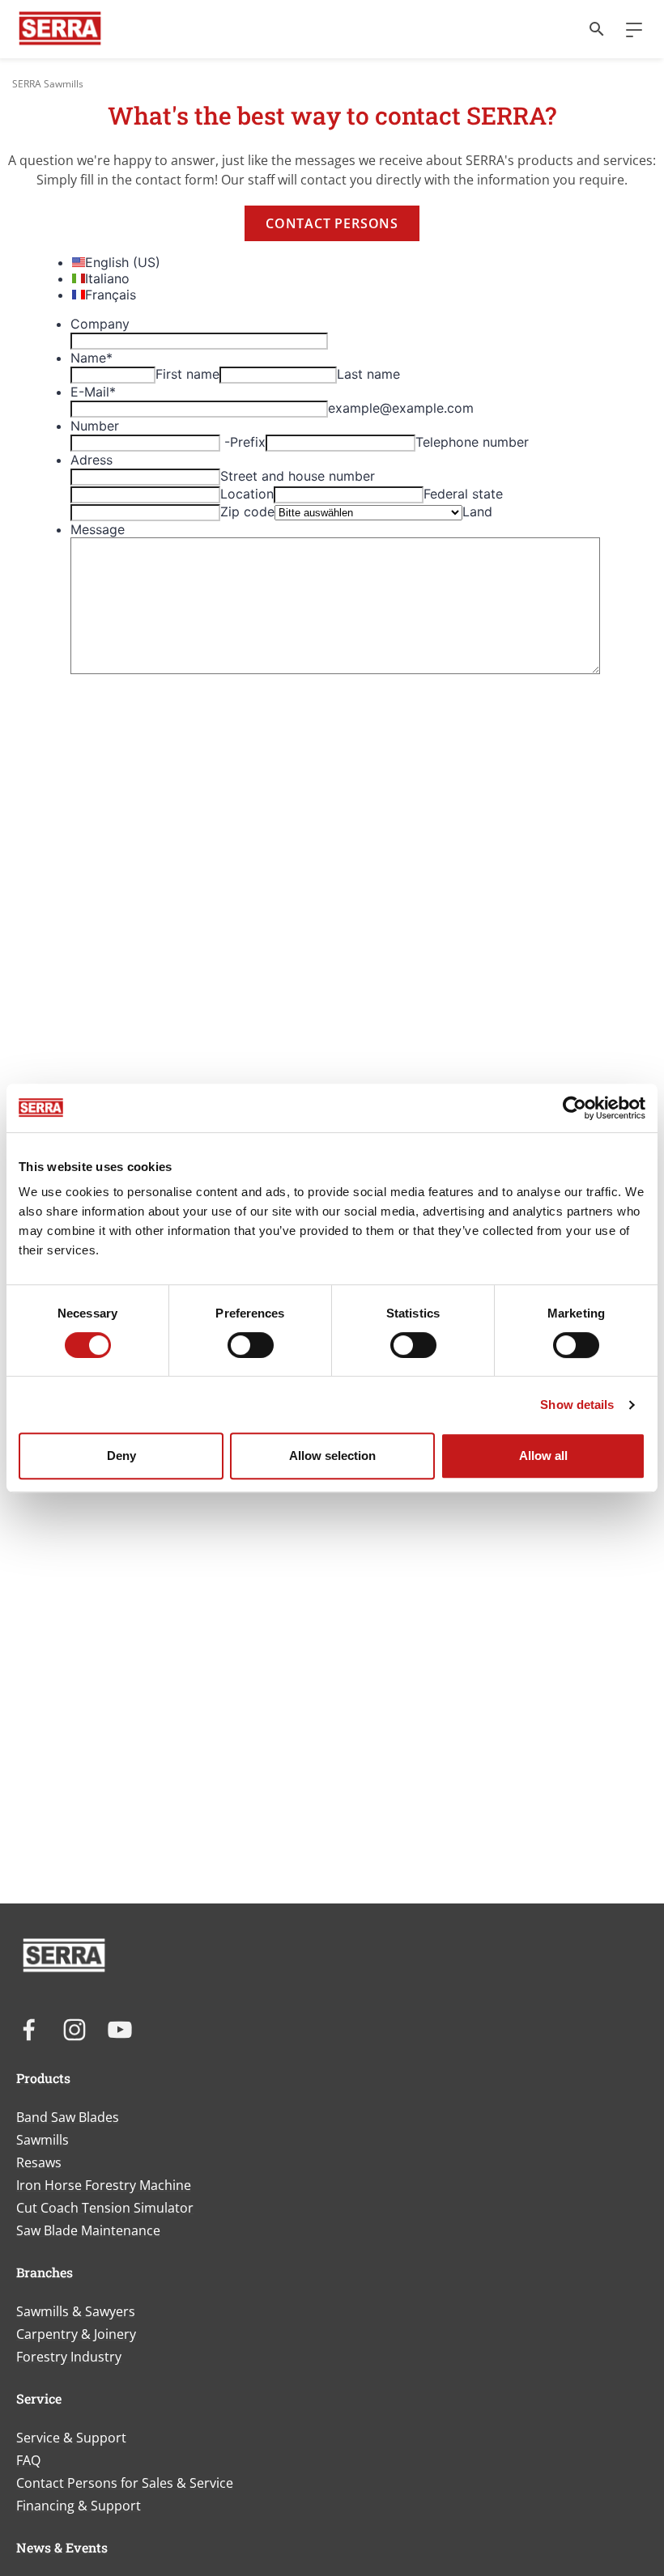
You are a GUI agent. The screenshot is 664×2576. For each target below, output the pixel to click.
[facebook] (29, 2030)
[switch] (251, 1345)
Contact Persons (332, 223)
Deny (121, 1456)
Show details (577, 1405)
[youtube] (120, 2030)
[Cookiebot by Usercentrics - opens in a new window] (575, 1108)
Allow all (543, 1456)
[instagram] (74, 2030)
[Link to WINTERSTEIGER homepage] (60, 29)
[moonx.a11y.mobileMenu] (628, 29)
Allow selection (332, 1456)
